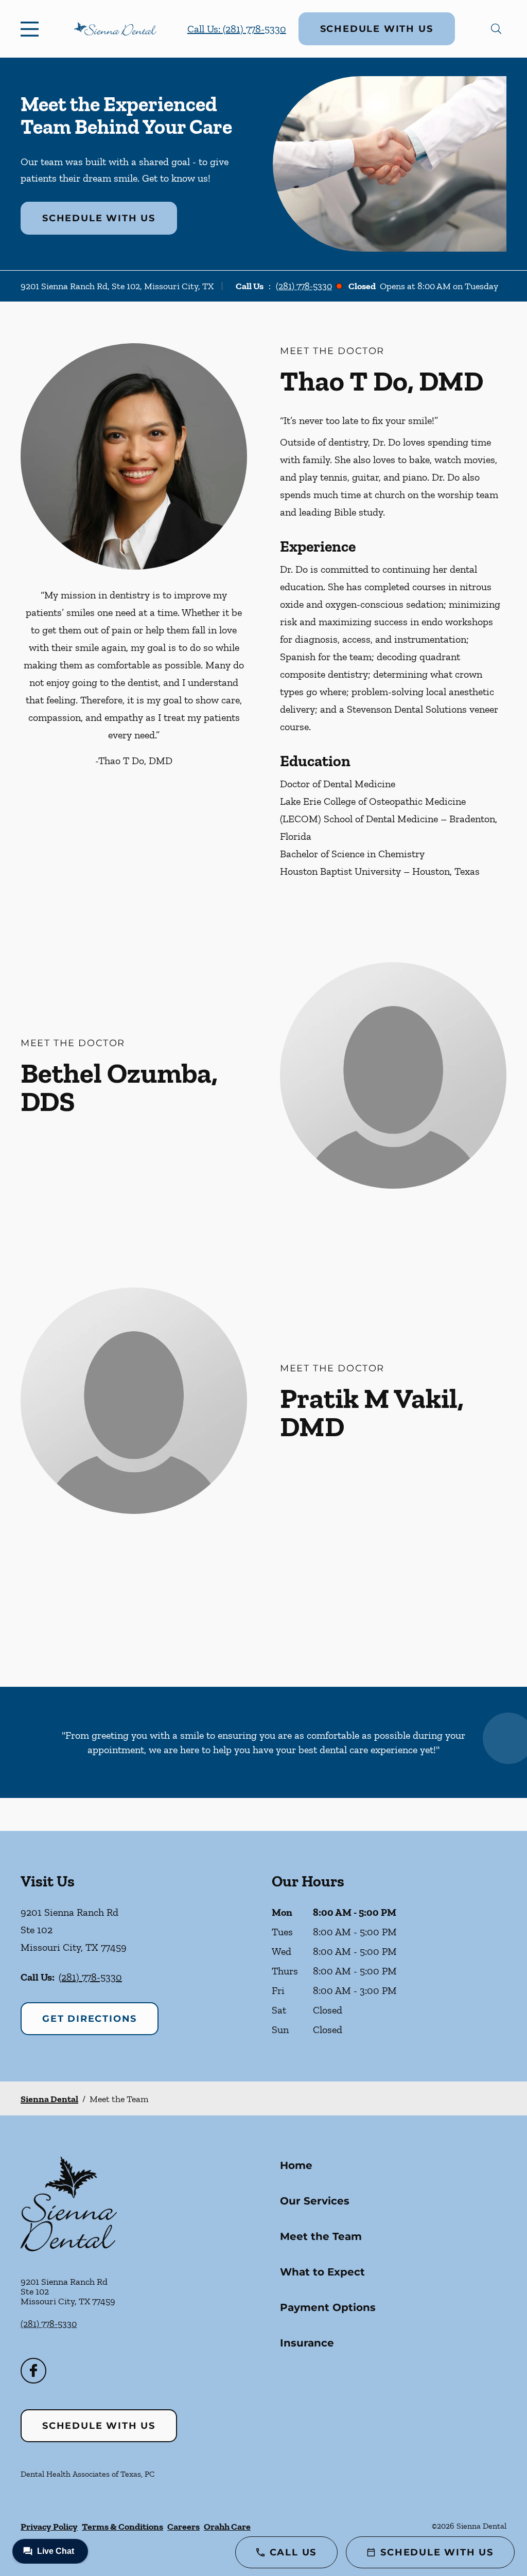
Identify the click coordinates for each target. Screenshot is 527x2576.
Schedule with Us (377, 29)
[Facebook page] (33, 2371)
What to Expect (322, 2272)
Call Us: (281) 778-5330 (237, 29)
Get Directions (90, 2019)
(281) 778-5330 (304, 286)
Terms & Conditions (122, 2527)
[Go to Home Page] (115, 29)
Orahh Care (227, 2527)
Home (296, 2165)
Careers (183, 2527)
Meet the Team (321, 2236)
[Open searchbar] (496, 29)
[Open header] (32, 29)
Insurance (307, 2343)
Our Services (315, 2201)
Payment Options (328, 2307)
